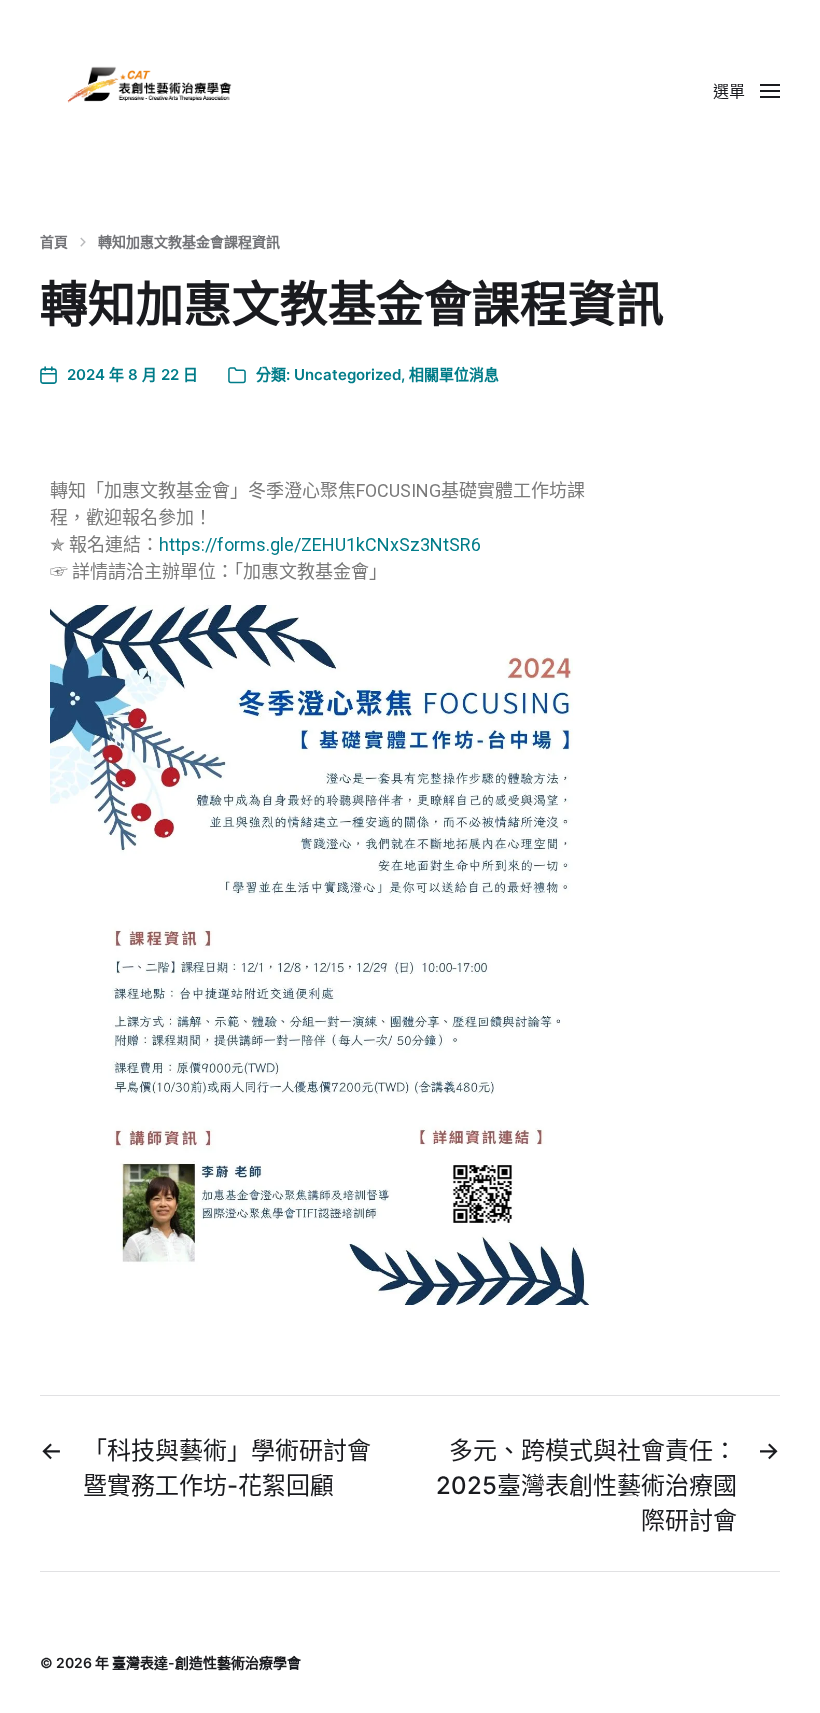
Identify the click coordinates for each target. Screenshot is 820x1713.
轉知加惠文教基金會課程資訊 (189, 242)
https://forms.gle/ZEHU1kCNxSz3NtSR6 (320, 544)
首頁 (54, 242)
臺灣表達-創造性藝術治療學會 (206, 1662)
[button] (746, 90)
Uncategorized (347, 374)
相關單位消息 (454, 374)
